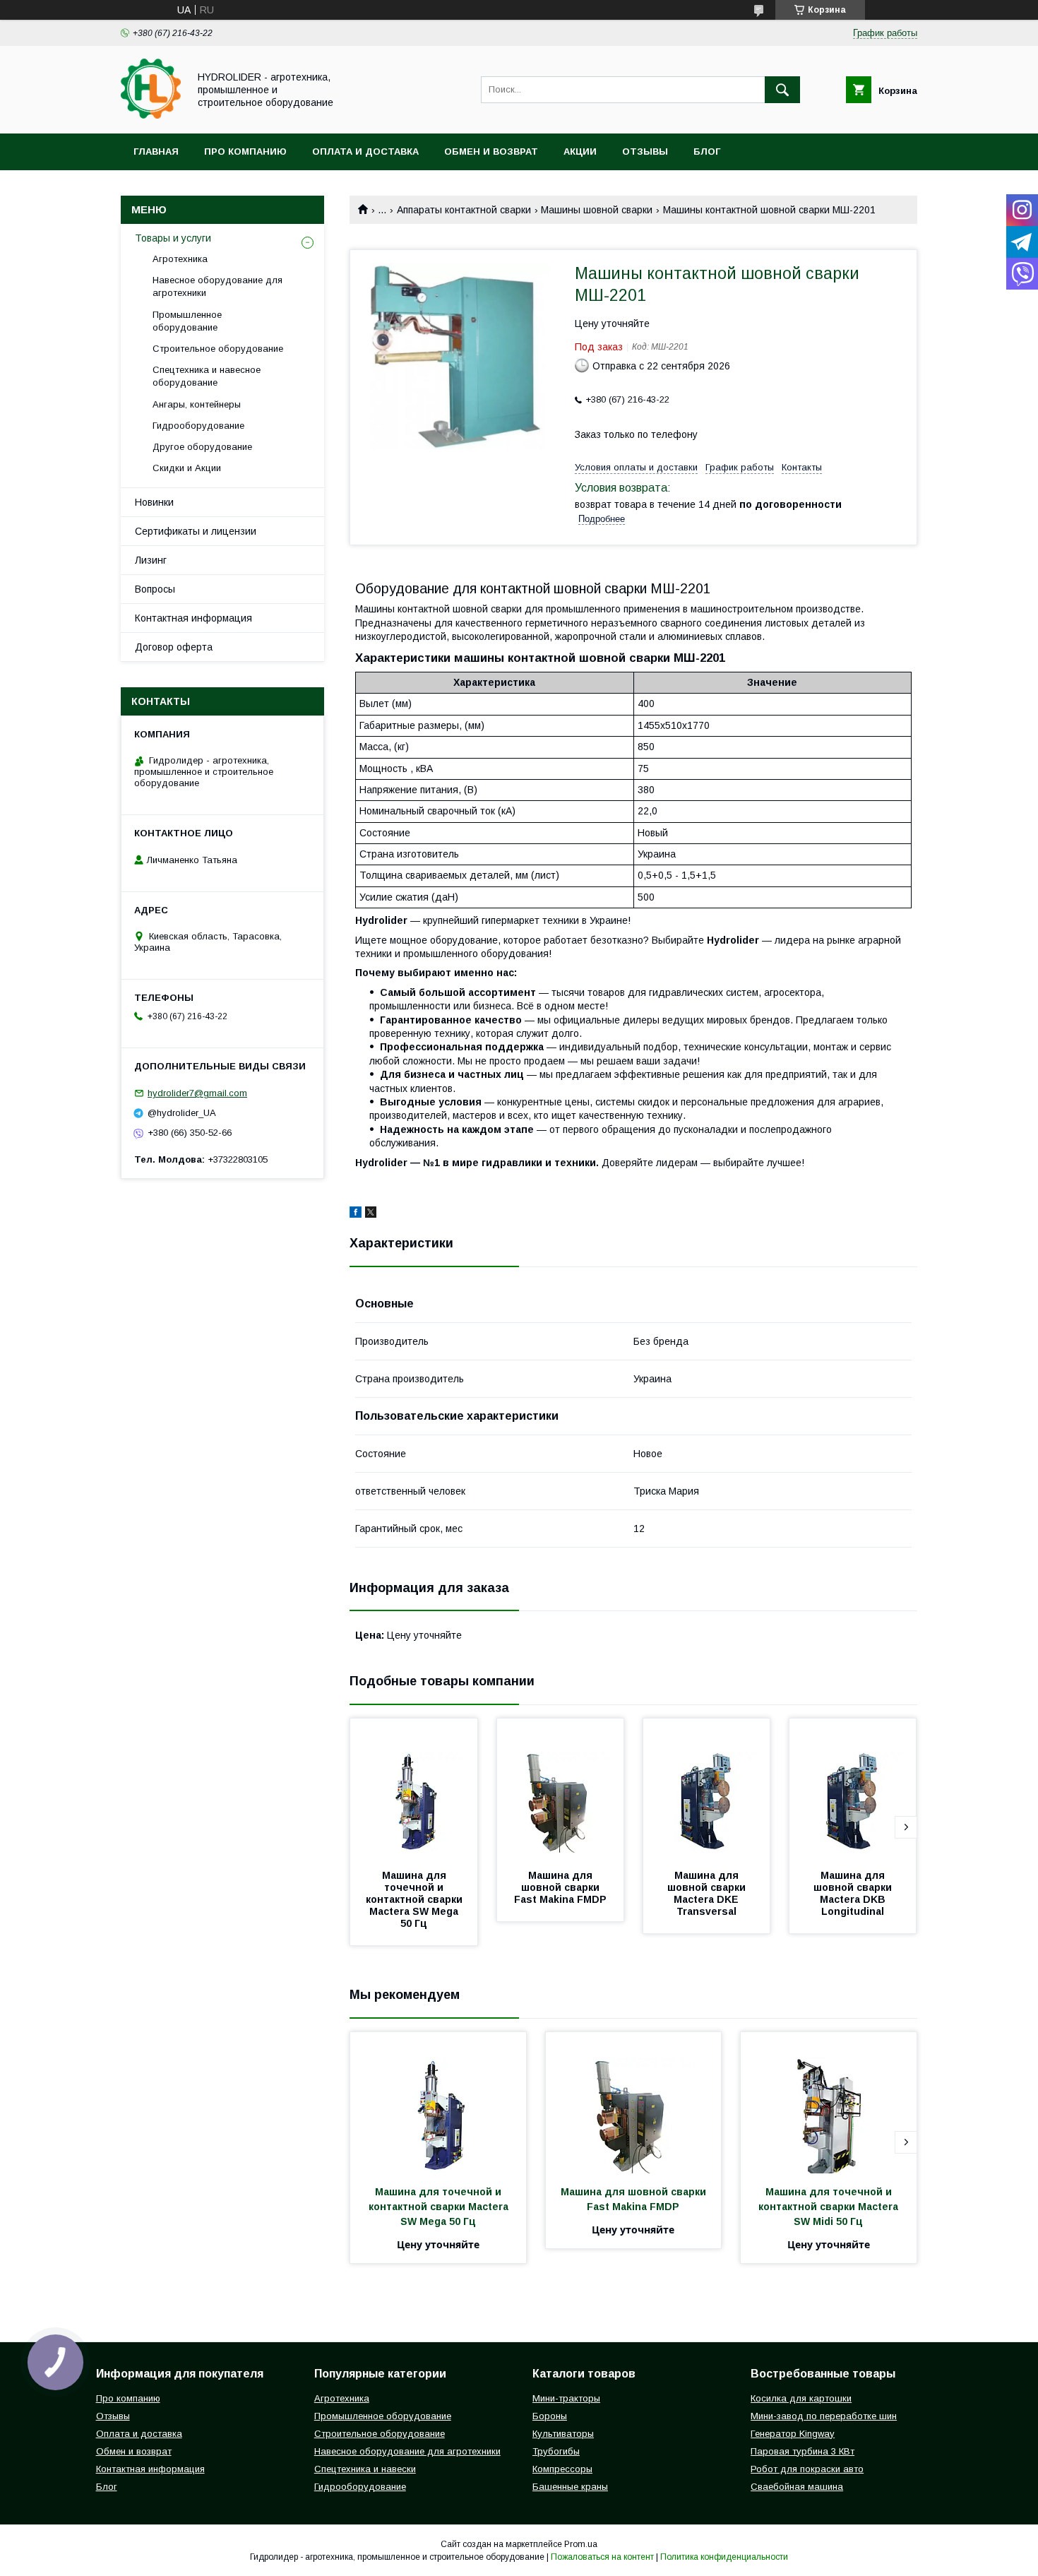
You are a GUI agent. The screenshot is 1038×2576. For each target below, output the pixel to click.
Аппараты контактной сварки (464, 210)
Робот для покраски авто (807, 2469)
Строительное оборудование (218, 349)
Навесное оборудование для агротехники (217, 286)
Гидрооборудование (198, 426)
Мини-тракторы (566, 2398)
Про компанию (245, 152)
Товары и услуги (173, 238)
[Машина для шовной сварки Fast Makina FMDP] (561, 1789)
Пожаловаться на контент (602, 2557)
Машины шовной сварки (597, 210)
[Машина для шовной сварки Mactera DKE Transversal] (707, 1789)
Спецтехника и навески (365, 2469)
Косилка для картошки (801, 2398)
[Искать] (782, 90)
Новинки (154, 502)
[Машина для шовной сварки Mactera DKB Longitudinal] (853, 1789)
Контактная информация (193, 618)
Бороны (550, 2416)
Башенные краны (570, 2487)
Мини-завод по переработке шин (824, 2416)
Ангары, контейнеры (197, 404)
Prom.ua (581, 2544)
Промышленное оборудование (187, 321)
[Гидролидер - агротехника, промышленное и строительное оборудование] (151, 115)
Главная (156, 152)
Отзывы (645, 152)
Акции (580, 152)
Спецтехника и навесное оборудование (207, 376)
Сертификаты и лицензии (196, 531)
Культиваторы (563, 2434)
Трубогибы (556, 2451)
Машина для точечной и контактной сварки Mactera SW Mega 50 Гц (416, 1899)
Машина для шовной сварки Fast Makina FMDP (560, 1887)
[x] (371, 1214)
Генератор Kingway (793, 2434)
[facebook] (356, 1214)
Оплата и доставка (365, 152)
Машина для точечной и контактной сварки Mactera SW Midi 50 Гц (830, 2207)
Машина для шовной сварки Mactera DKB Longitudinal (854, 1893)
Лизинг (151, 560)
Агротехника (180, 259)
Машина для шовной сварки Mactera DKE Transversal (708, 1893)
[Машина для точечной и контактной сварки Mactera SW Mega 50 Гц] (414, 1789)
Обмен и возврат (491, 152)
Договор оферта (174, 647)
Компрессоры (562, 2469)
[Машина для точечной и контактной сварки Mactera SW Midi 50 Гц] (829, 2103)
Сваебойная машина (797, 2487)
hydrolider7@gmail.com (197, 1093)
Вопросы (155, 589)
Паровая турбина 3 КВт (803, 2451)
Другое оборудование (202, 447)
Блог (707, 152)
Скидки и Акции (187, 468)
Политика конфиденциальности (724, 2557)
